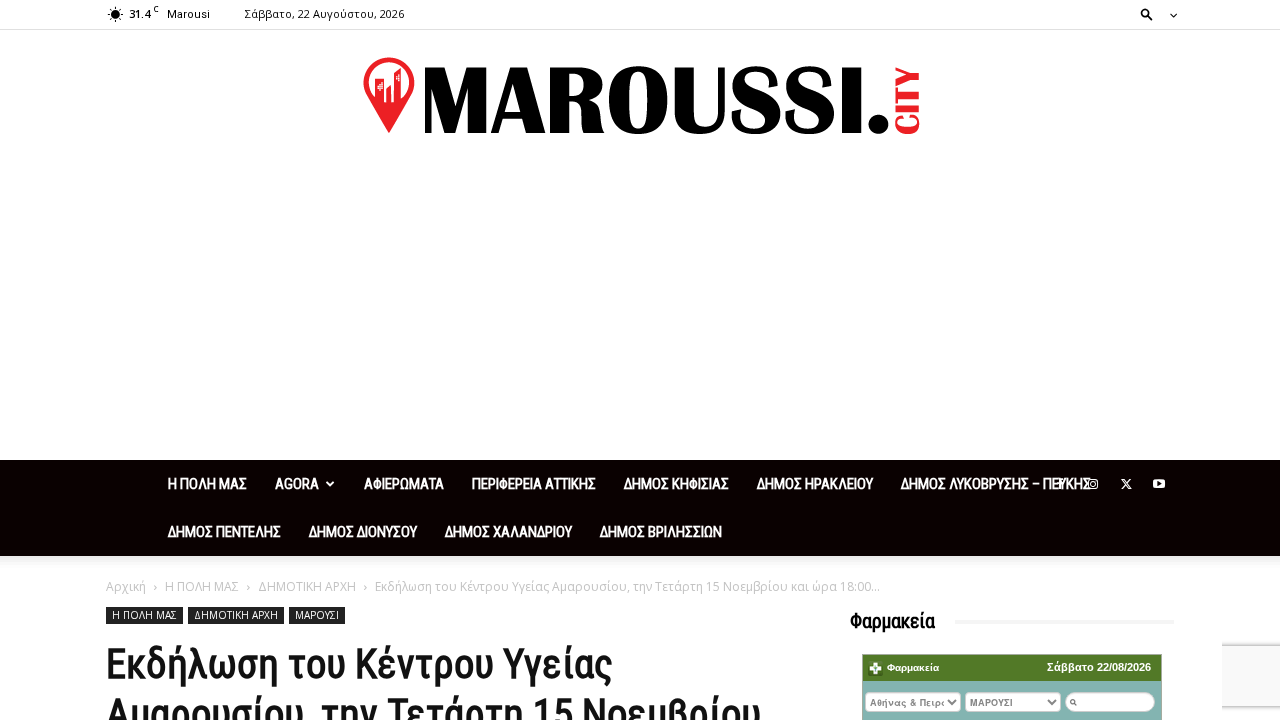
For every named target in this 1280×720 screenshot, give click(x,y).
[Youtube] (1159, 484)
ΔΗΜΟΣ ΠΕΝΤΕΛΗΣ (224, 532)
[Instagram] (1093, 484)
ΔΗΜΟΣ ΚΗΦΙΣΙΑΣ (676, 484)
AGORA (297, 484)
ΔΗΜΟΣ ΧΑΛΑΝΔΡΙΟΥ (508, 532)
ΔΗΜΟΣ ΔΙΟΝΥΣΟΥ (363, 532)
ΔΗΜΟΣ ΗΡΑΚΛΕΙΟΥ (815, 484)
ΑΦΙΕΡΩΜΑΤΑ (404, 484)
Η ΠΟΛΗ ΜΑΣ (207, 484)
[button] (1153, 13)
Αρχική (126, 586)
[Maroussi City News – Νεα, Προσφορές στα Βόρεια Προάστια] (640, 96)
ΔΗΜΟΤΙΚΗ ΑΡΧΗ (307, 586)
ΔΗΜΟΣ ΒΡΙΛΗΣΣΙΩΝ (661, 532)
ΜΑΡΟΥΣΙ (317, 615)
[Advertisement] (640, 310)
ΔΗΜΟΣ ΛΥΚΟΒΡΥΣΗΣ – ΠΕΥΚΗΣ (996, 484)
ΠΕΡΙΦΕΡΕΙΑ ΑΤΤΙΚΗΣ (534, 484)
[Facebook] (1060, 484)
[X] (1126, 484)
